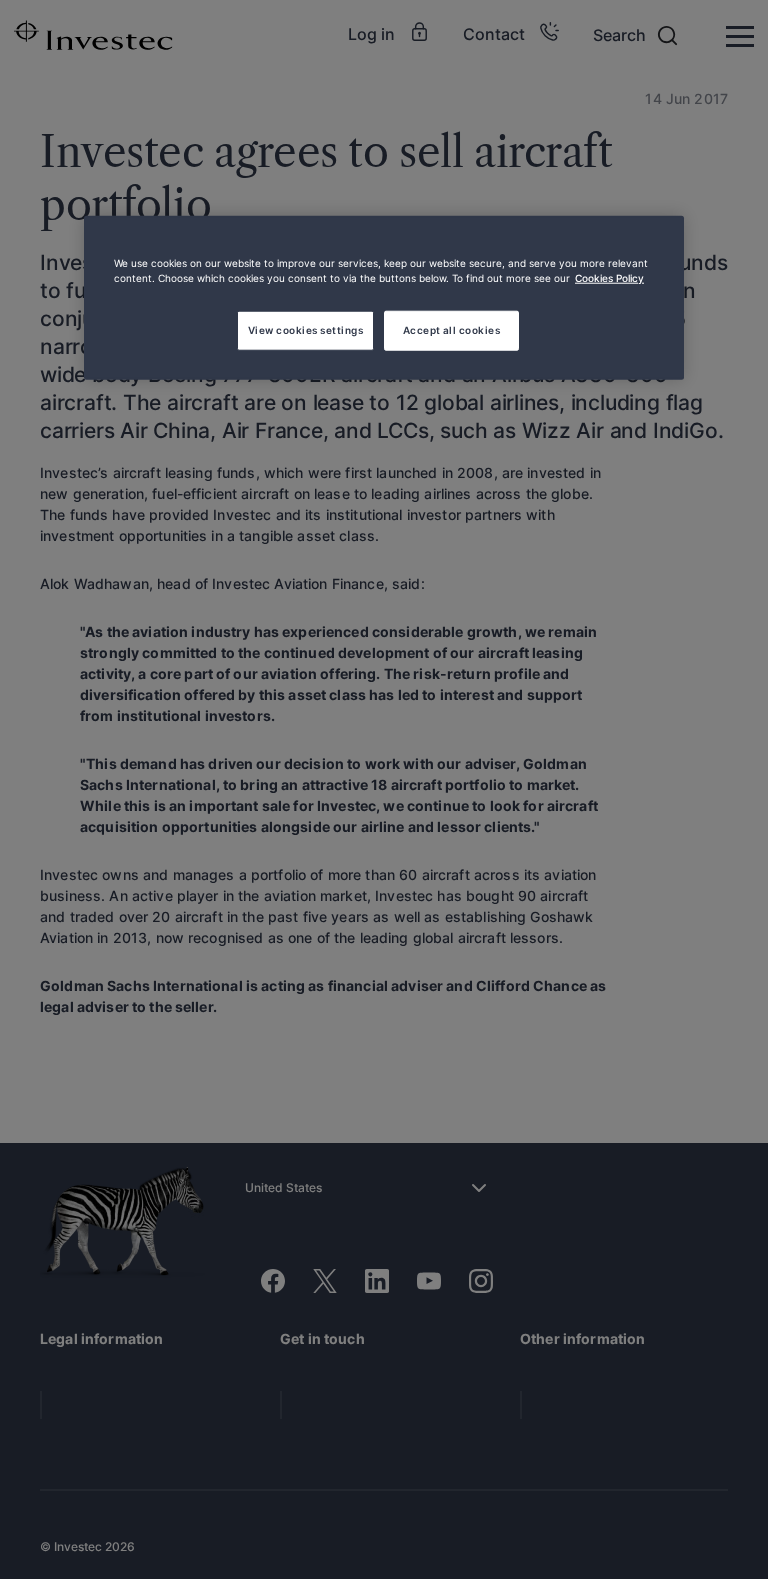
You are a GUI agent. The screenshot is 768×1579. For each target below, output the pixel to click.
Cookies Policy (609, 277)
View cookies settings (305, 329)
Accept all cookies (452, 329)
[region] (384, 298)
